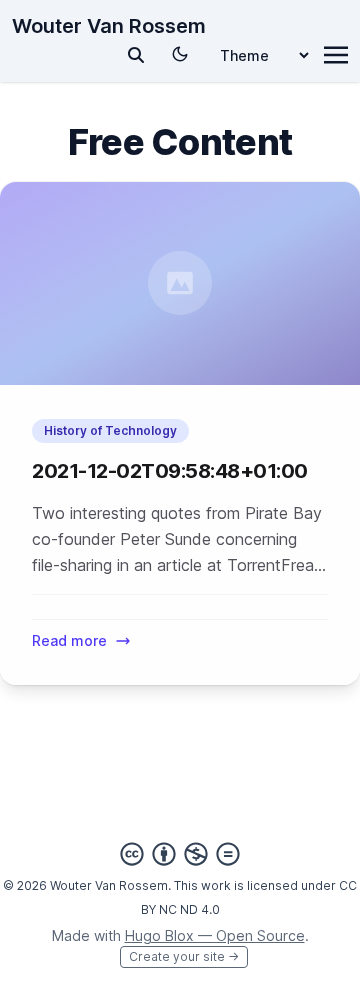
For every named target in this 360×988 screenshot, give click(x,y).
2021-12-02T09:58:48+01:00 (170, 471)
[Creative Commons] (180, 854)
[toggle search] (136, 55)
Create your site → (184, 956)
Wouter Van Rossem (109, 26)
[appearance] (180, 54)
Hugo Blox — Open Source (215, 935)
